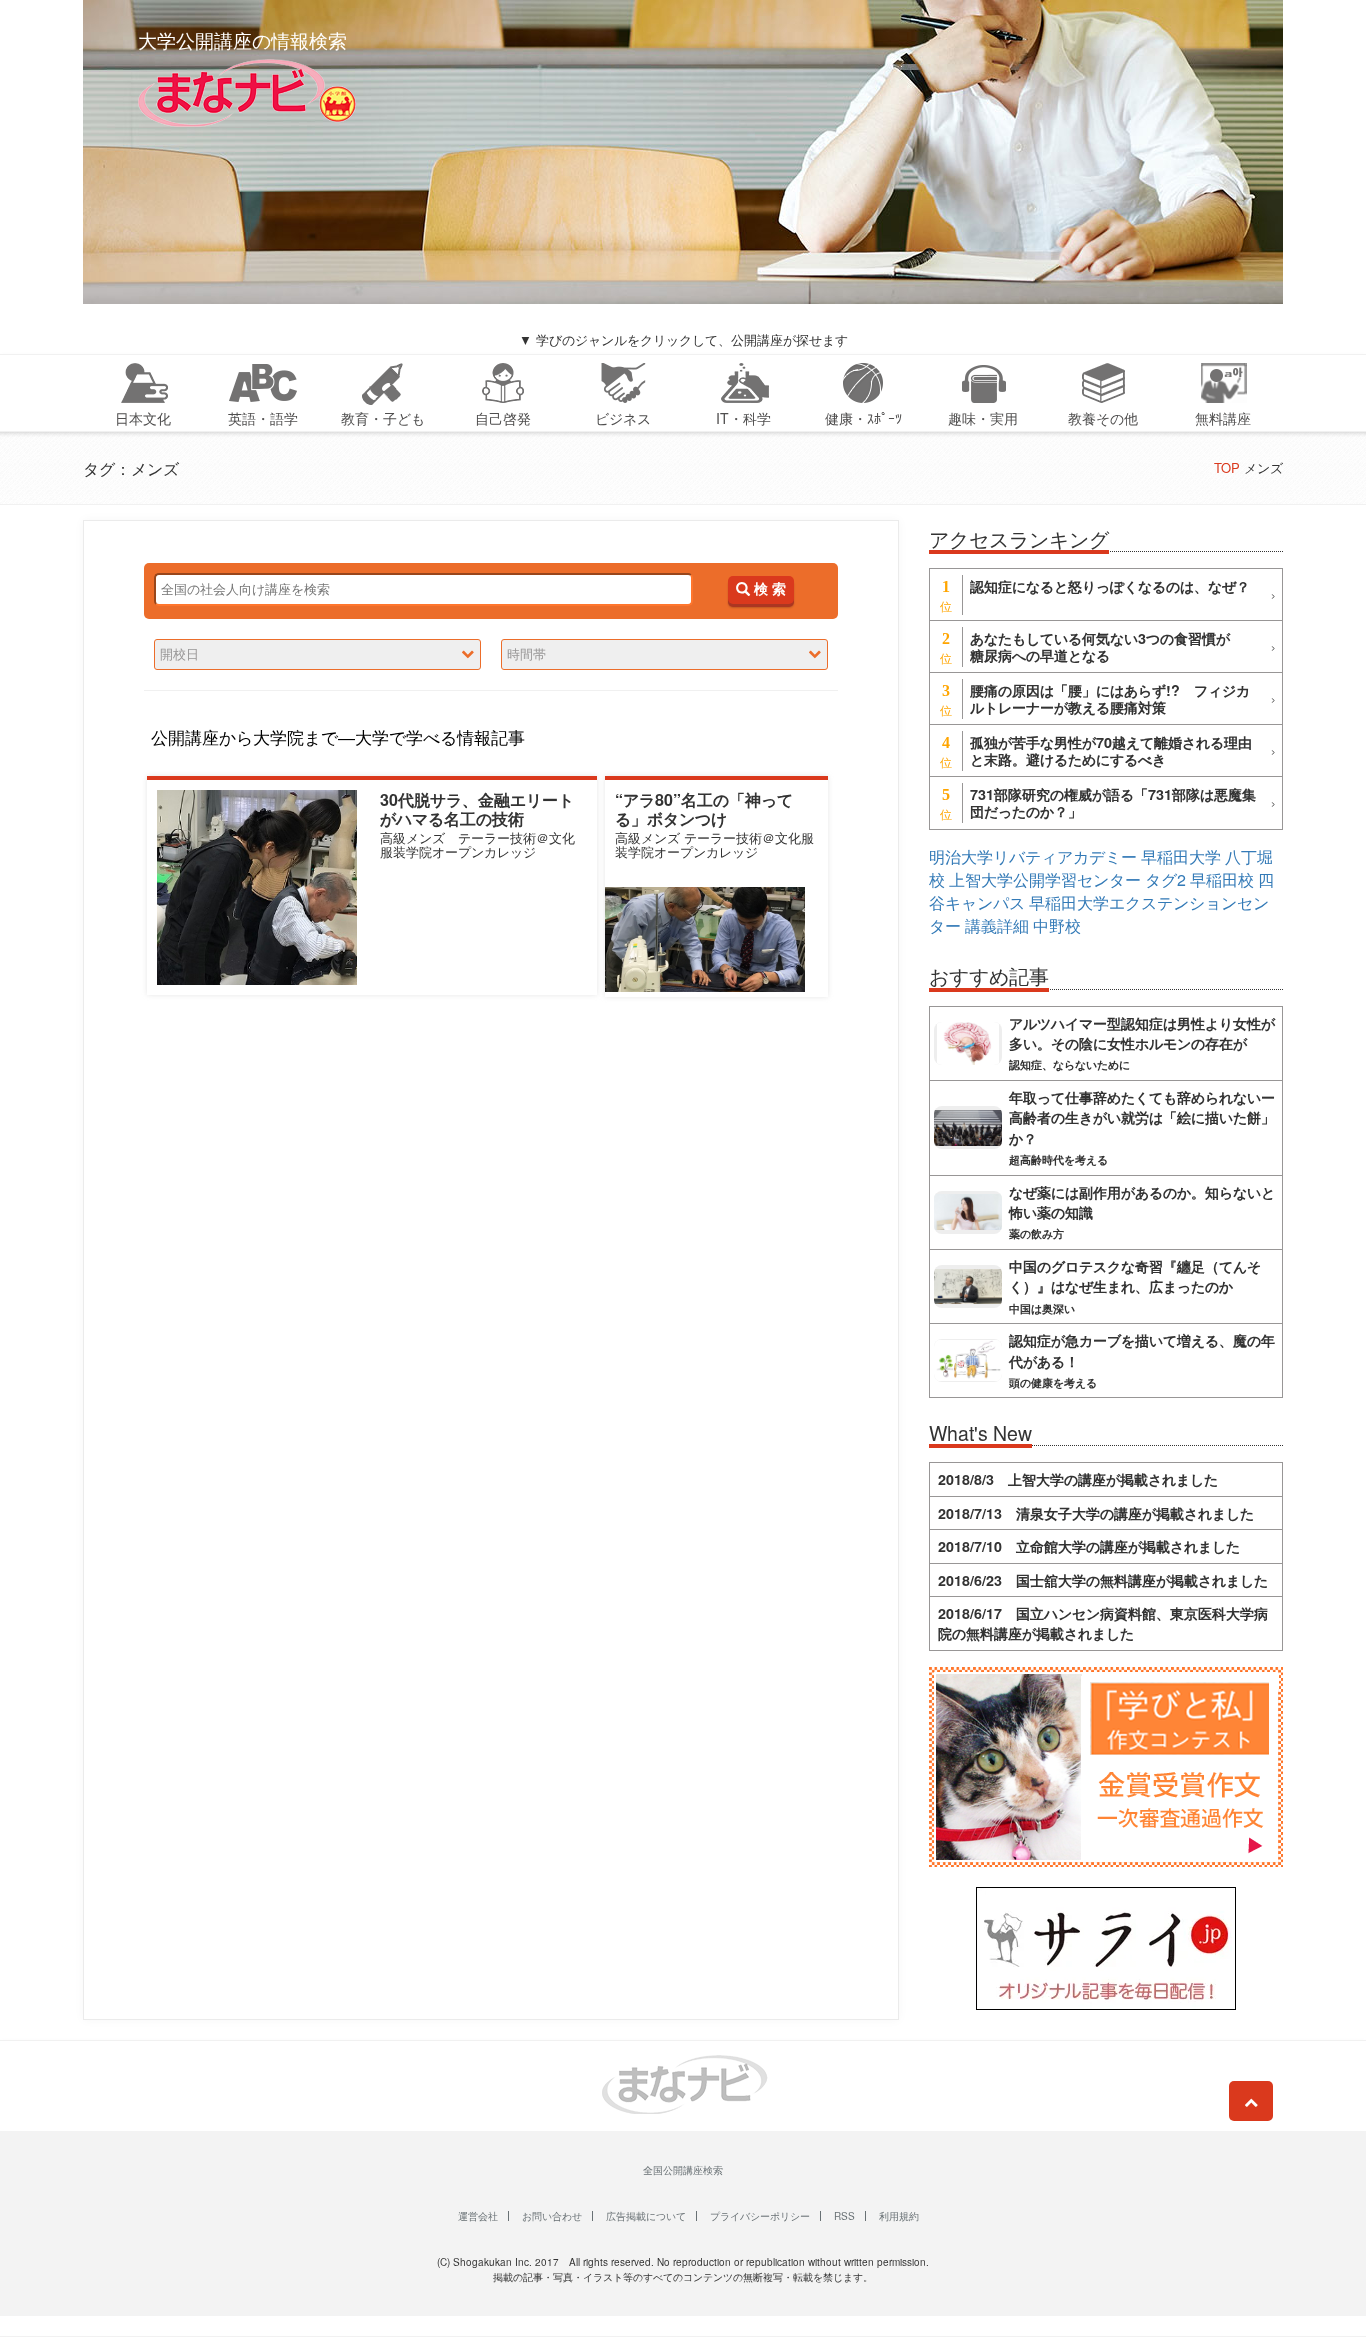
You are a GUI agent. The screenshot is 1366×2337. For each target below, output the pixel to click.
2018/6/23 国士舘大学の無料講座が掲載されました (1103, 1580)
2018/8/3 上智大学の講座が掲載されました (1078, 1479)
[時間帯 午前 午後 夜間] (664, 654)
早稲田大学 (1181, 856)
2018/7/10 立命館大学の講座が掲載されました (1089, 1546)
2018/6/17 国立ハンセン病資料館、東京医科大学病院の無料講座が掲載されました (1103, 1623)
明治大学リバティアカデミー (1033, 856)
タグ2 (1165, 879)
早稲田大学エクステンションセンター (1099, 914)
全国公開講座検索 (683, 2170)
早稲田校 (1222, 879)
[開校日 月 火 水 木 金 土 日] (317, 654)
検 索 (768, 589)
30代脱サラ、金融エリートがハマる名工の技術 (477, 809)
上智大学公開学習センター (1045, 879)
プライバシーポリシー (760, 2216)
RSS (844, 2216)
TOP (1227, 467)
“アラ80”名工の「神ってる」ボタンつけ (704, 809)
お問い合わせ (552, 2216)
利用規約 (899, 2216)
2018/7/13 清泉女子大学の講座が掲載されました (1096, 1513)
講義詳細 (997, 925)
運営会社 (478, 2216)
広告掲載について (646, 2216)
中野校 (1057, 925)
